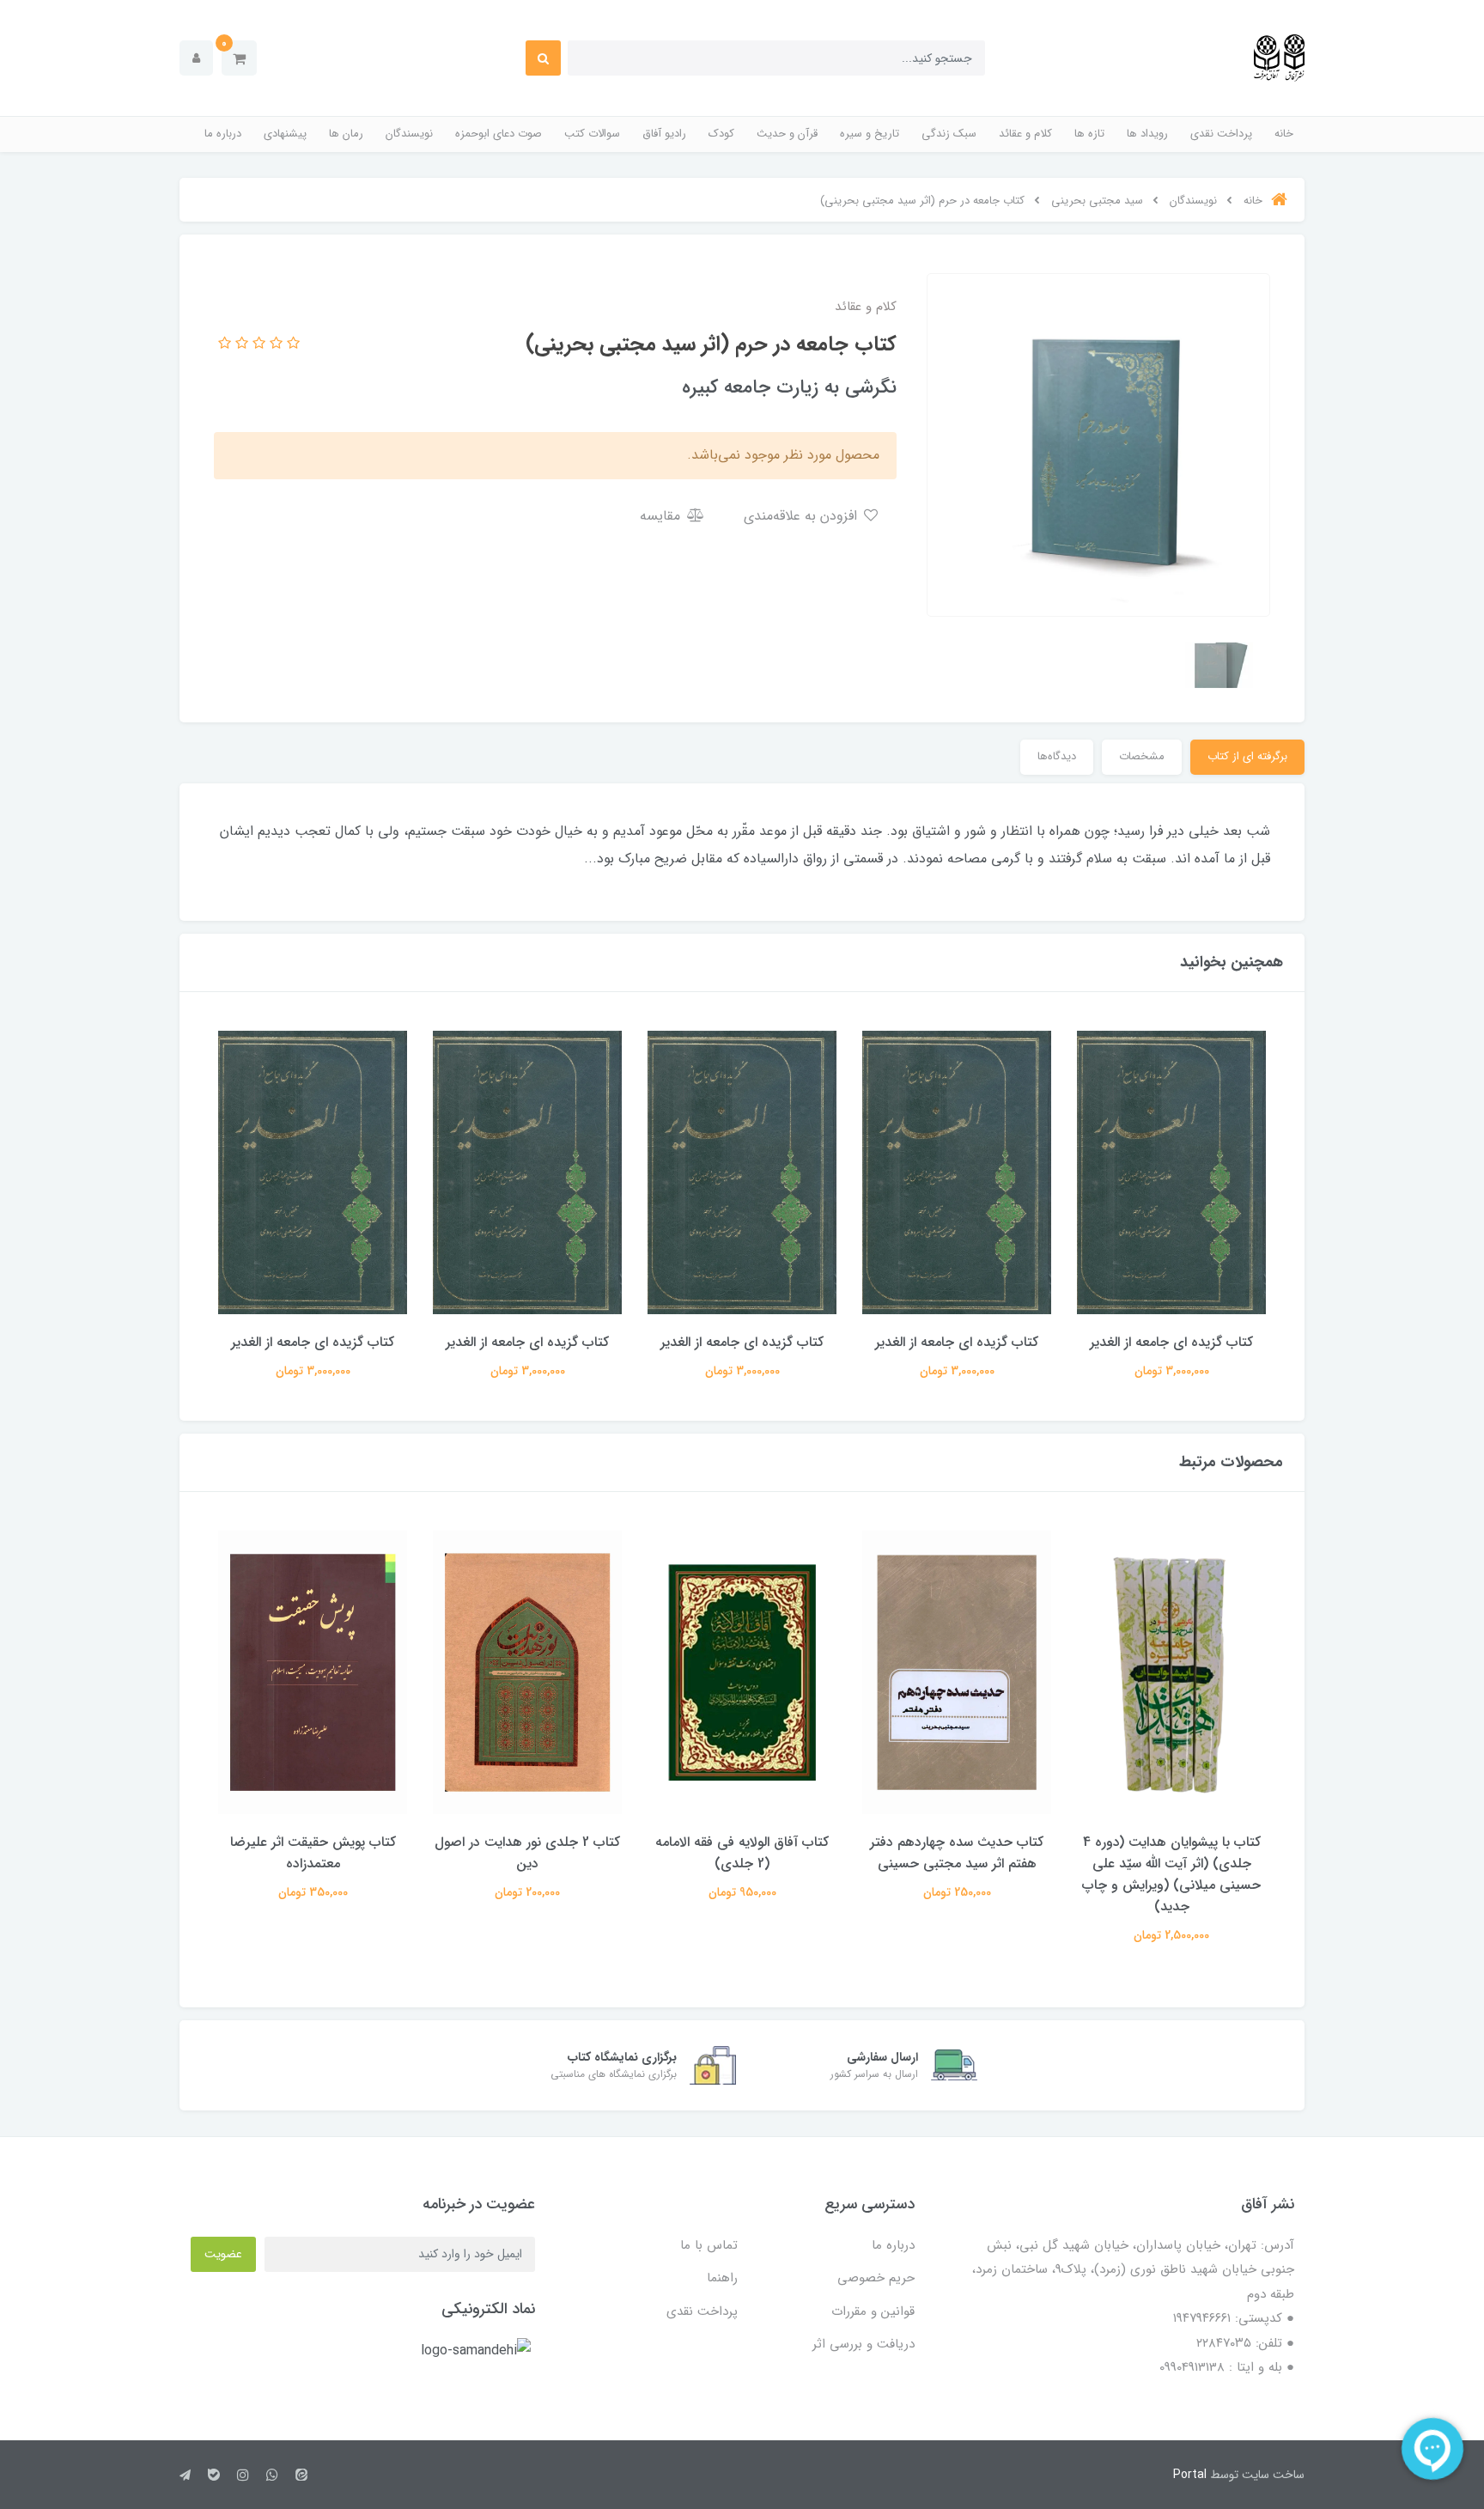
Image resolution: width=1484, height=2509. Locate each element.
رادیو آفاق (664, 134)
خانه (1284, 134)
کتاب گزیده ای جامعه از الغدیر (1171, 1342)
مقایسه (662, 516)
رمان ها (346, 134)
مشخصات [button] (1142, 756)
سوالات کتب (592, 134)
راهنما (722, 2278)
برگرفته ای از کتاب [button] (1247, 756)
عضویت (223, 2254)
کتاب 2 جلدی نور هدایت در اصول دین (527, 1853)
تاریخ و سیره (870, 134)
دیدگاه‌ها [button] (1057, 756)
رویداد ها (1147, 134)
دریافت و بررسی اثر (864, 2344)
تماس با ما (709, 2245)
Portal (1190, 2475)
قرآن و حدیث (787, 134)
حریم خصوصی (876, 2278)
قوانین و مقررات (873, 2311)
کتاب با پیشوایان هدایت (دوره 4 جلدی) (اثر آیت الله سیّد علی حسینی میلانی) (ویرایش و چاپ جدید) (1171, 1874)
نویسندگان (409, 134)
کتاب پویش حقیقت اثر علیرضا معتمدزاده (313, 1853)
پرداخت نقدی (1221, 134)
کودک (721, 134)
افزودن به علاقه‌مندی (803, 516)
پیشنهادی (285, 134)
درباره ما (223, 134)
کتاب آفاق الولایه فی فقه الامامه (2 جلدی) (742, 1853)
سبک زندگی (949, 134)
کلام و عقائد (1025, 134)
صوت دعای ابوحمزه (499, 134)
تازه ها (1089, 134)
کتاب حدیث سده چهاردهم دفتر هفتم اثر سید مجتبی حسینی (957, 1853)
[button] (239, 58)
